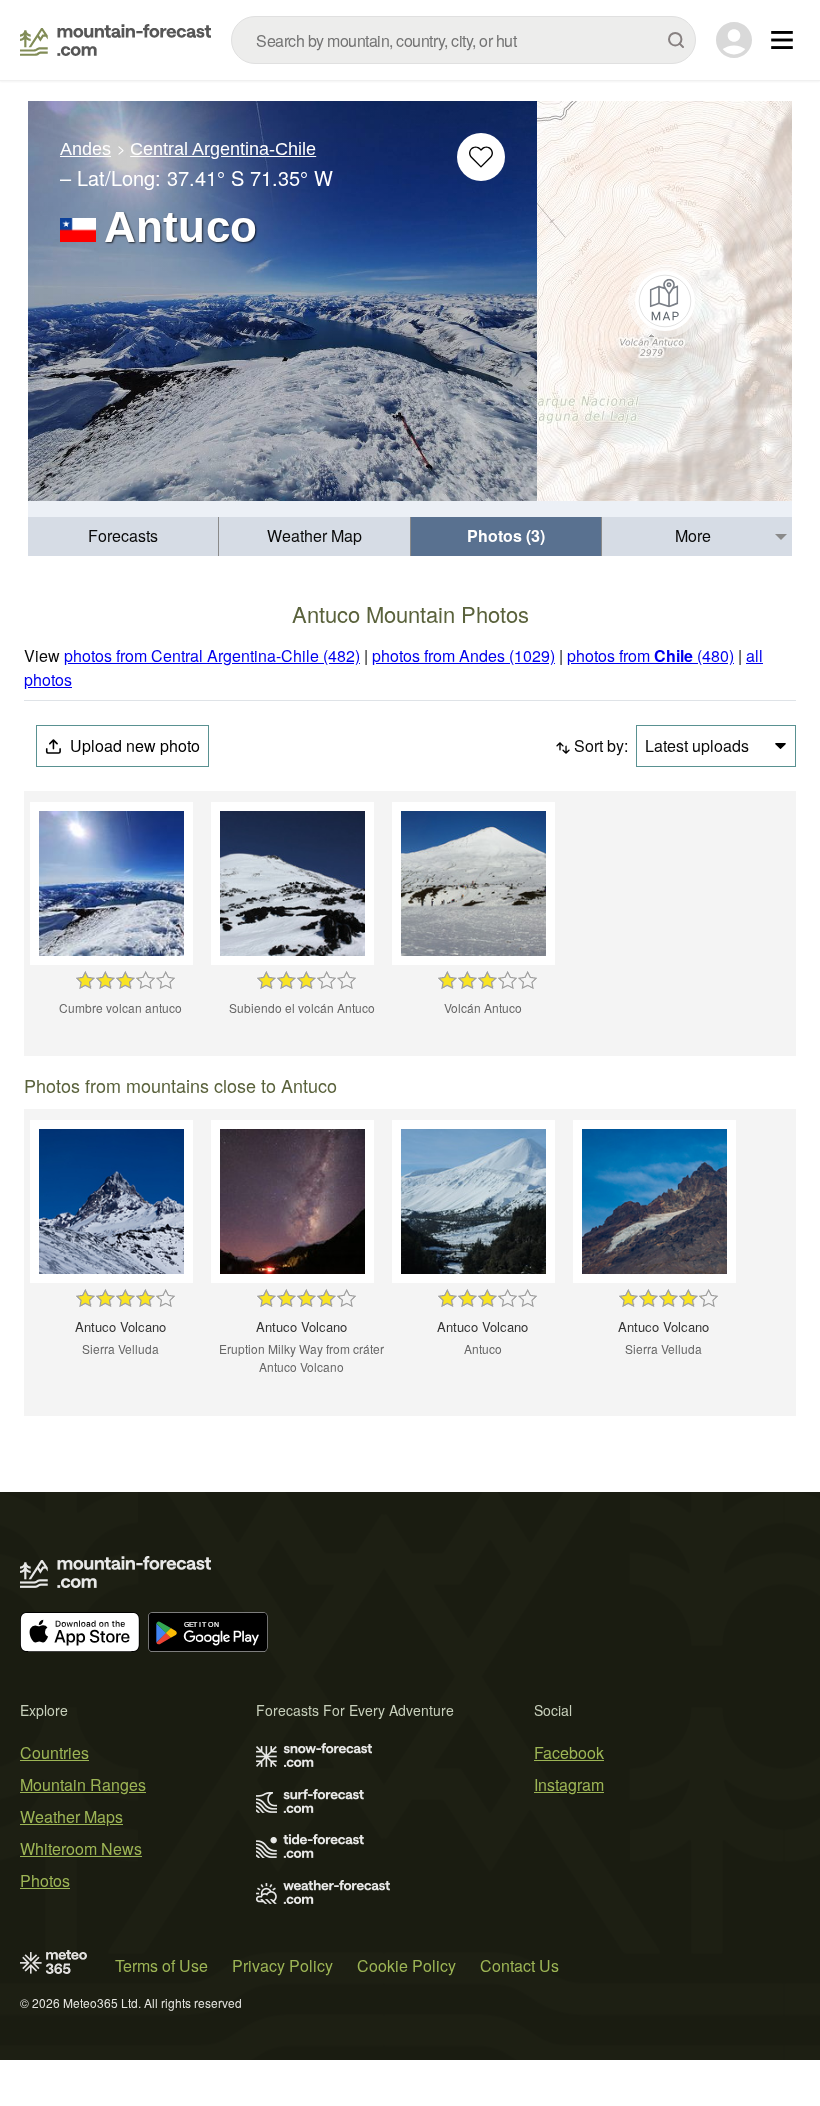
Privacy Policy (282, 1965)
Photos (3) (506, 535)
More (693, 535)
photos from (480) (650, 655)
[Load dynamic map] (664, 301)
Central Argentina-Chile (223, 149)
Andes (85, 149)
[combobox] (463, 40)
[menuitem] (123, 536)
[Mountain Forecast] (115, 40)
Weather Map (314, 535)
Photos (45, 1880)
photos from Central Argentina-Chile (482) (212, 655)
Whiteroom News (81, 1848)
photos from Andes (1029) (463, 655)
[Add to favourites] (481, 157)
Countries (54, 1752)
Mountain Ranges (83, 1784)
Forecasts (123, 535)
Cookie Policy (406, 1965)
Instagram (569, 1784)
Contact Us (519, 1965)
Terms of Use (161, 1965)
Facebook (569, 1752)
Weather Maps (71, 1816)
